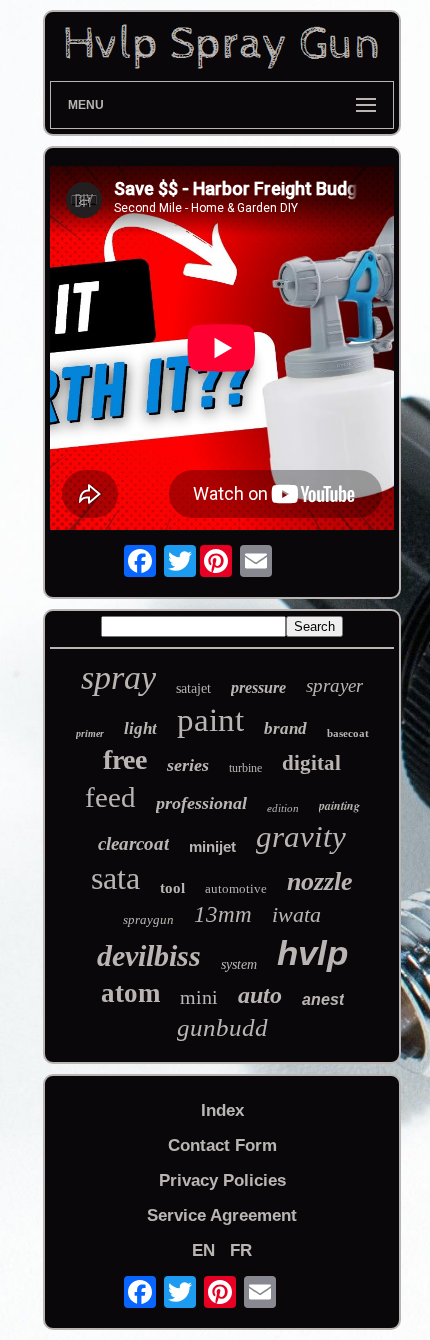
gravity (301, 836)
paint (210, 720)
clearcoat (133, 843)
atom (130, 993)
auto (260, 995)
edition (283, 808)
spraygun (148, 919)
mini (199, 997)
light (140, 728)
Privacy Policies (222, 1180)
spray (118, 677)
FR (241, 1250)
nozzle (320, 881)
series (188, 765)
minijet (212, 846)
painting (339, 805)
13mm (223, 914)
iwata (296, 914)
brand (285, 728)
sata (115, 878)
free (125, 759)
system (239, 964)
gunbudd (222, 1027)
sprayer (334, 685)
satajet (193, 688)
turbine (245, 768)
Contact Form (222, 1145)
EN (203, 1250)
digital (311, 763)
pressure (258, 687)
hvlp (312, 952)
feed (110, 797)
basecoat (348, 733)
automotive (236, 888)
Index (222, 1110)
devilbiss (149, 955)
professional (201, 803)
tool (172, 888)
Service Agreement (222, 1215)
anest (323, 999)
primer (90, 733)
